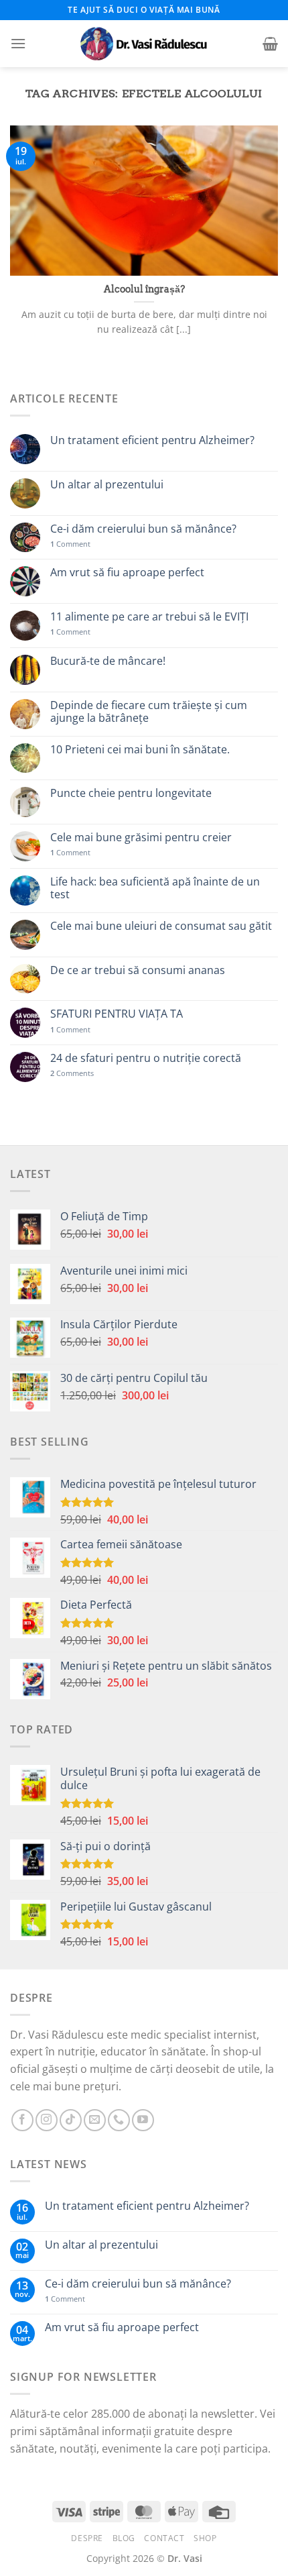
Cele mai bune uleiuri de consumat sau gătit (161, 926)
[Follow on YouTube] (143, 2120)
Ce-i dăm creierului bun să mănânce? (143, 529)
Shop (205, 2538)
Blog (124, 2538)
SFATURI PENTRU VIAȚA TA (117, 1014)
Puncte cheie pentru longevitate (131, 793)
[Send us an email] (95, 2120)
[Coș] (270, 44)
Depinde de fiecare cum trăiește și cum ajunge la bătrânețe (149, 712)
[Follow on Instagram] (47, 2120)
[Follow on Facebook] (22, 2120)
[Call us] (119, 2120)
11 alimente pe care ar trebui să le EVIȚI (149, 617)
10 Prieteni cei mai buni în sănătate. (140, 750)
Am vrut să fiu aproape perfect (127, 573)
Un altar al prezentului (107, 485)
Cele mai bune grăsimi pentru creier (141, 838)
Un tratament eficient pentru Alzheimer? (152, 440)
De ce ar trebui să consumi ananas (138, 970)
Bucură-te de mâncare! (108, 661)
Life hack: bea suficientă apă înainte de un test (155, 888)
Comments (72, 1073)
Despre (87, 2538)
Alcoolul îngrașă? (144, 289)
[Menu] (18, 43)
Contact (164, 2538)
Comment (70, 544)
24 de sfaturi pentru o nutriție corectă (146, 1058)
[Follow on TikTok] (71, 2120)
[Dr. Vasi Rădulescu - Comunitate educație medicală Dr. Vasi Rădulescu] (144, 44)
